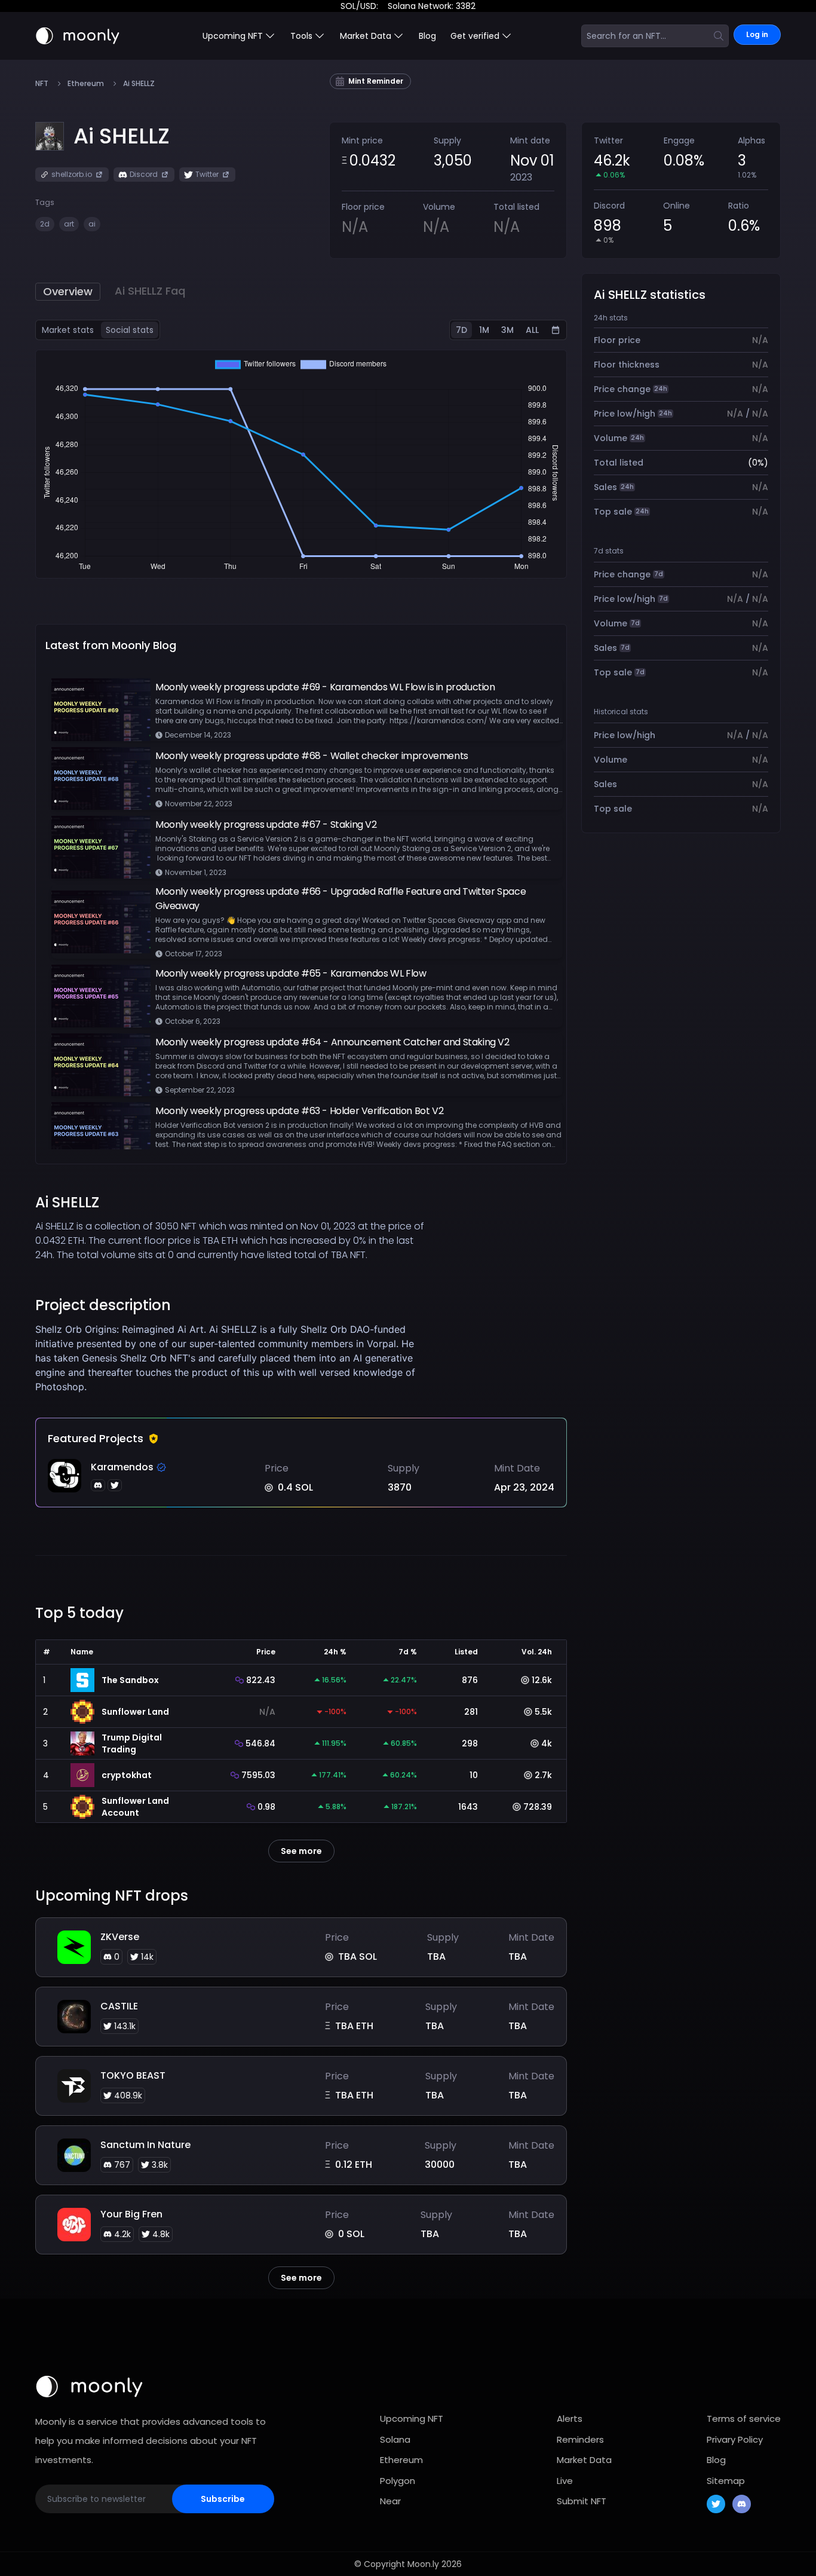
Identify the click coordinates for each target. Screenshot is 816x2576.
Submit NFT (582, 2501)
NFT (42, 84)
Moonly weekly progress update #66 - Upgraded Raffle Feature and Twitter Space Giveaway (340, 899)
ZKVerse (120, 1937)
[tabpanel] (301, 464)
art (69, 224)
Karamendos (122, 1467)
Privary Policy (735, 2439)
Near (390, 2501)
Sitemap (726, 2481)
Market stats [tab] (68, 330)
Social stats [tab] (130, 330)
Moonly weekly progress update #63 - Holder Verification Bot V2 (299, 1111)
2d (45, 224)
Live (565, 2481)
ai (92, 224)
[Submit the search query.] (719, 36)
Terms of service (744, 2419)
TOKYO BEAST (133, 2075)
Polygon (398, 2481)
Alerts (570, 2419)
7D (461, 330)
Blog (427, 36)
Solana (395, 2439)
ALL (532, 330)
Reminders (580, 2439)
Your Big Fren (131, 2214)
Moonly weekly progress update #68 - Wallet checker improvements (312, 756)
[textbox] (235, 1358)
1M (484, 330)
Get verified (475, 36)
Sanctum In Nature (145, 2145)
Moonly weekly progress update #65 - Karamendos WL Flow (291, 973)
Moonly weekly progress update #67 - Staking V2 (266, 824)
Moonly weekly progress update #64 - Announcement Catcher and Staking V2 (332, 1042)
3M (507, 330)
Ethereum (86, 84)
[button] (122, 136)
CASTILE (119, 2006)
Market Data (584, 2460)
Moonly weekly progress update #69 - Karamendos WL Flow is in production (325, 687)
